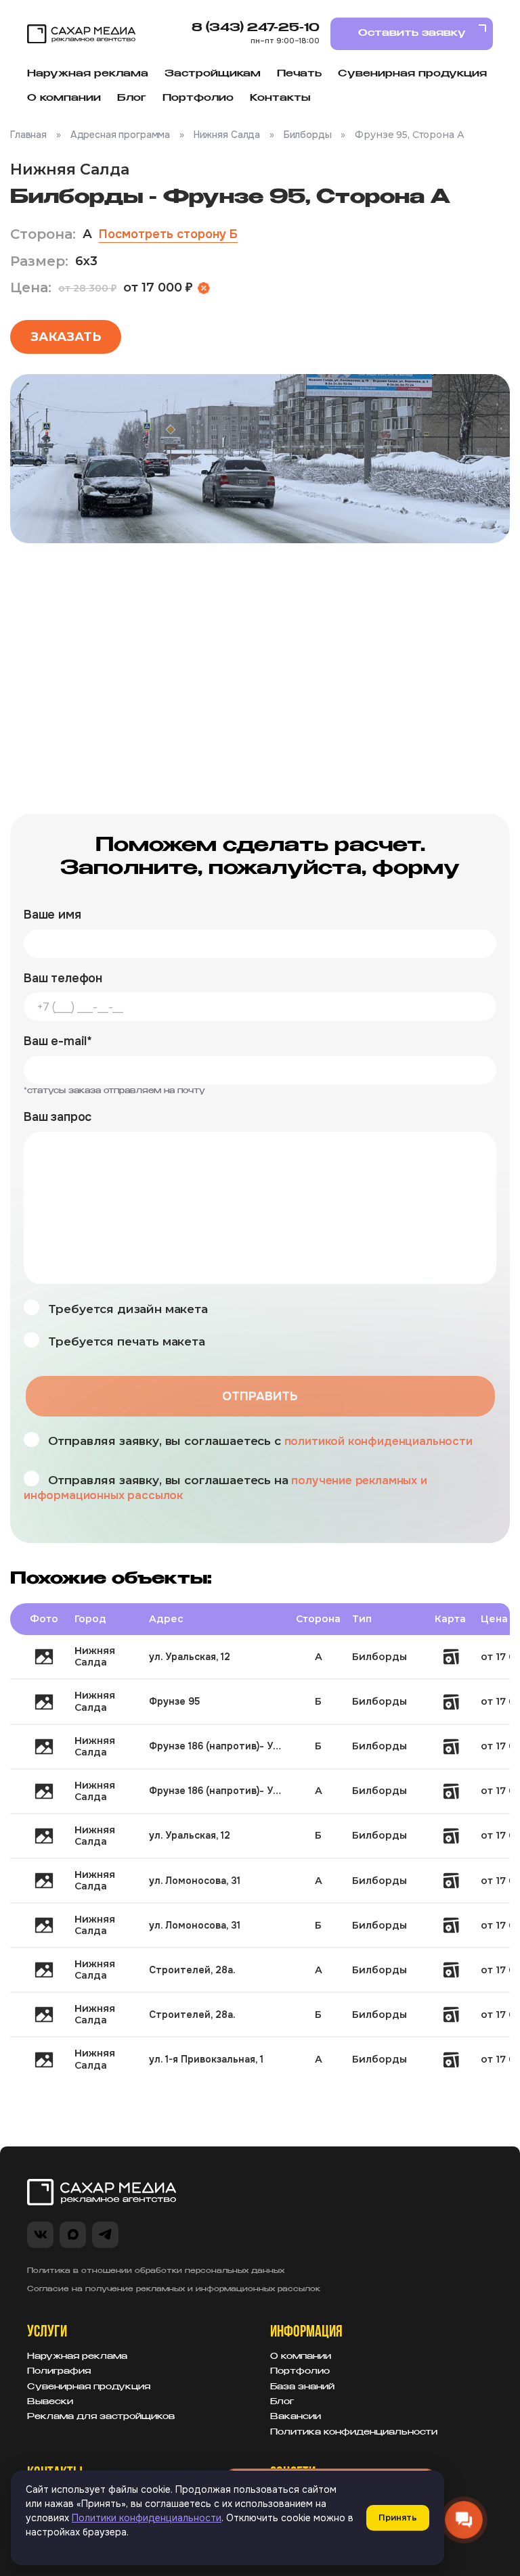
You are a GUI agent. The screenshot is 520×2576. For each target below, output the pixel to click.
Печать (299, 74)
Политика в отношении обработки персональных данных (156, 2271)
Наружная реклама (88, 74)
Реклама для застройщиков (101, 2417)
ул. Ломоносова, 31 (195, 1881)
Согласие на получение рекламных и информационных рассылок (174, 2289)
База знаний (302, 2387)
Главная (28, 135)
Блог (132, 98)
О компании (64, 98)
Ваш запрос (58, 1117)
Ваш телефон (63, 979)
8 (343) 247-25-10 (256, 28)
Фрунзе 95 (174, 1701)
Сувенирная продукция (412, 74)
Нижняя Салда (227, 135)
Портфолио (198, 98)
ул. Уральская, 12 (190, 1657)
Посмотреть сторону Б (168, 234)
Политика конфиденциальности (354, 2433)
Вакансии (296, 2417)
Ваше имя (52, 915)
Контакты (280, 98)
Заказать (66, 337)
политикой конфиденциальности (378, 1441)
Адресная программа (120, 135)
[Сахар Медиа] (81, 34)
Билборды (308, 135)
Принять (398, 2517)
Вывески (50, 2402)
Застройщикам (213, 74)
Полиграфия (59, 2372)
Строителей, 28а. (192, 1970)
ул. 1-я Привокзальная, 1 (206, 2059)
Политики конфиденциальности (147, 2518)
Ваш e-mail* (58, 1041)
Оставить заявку (412, 33)
